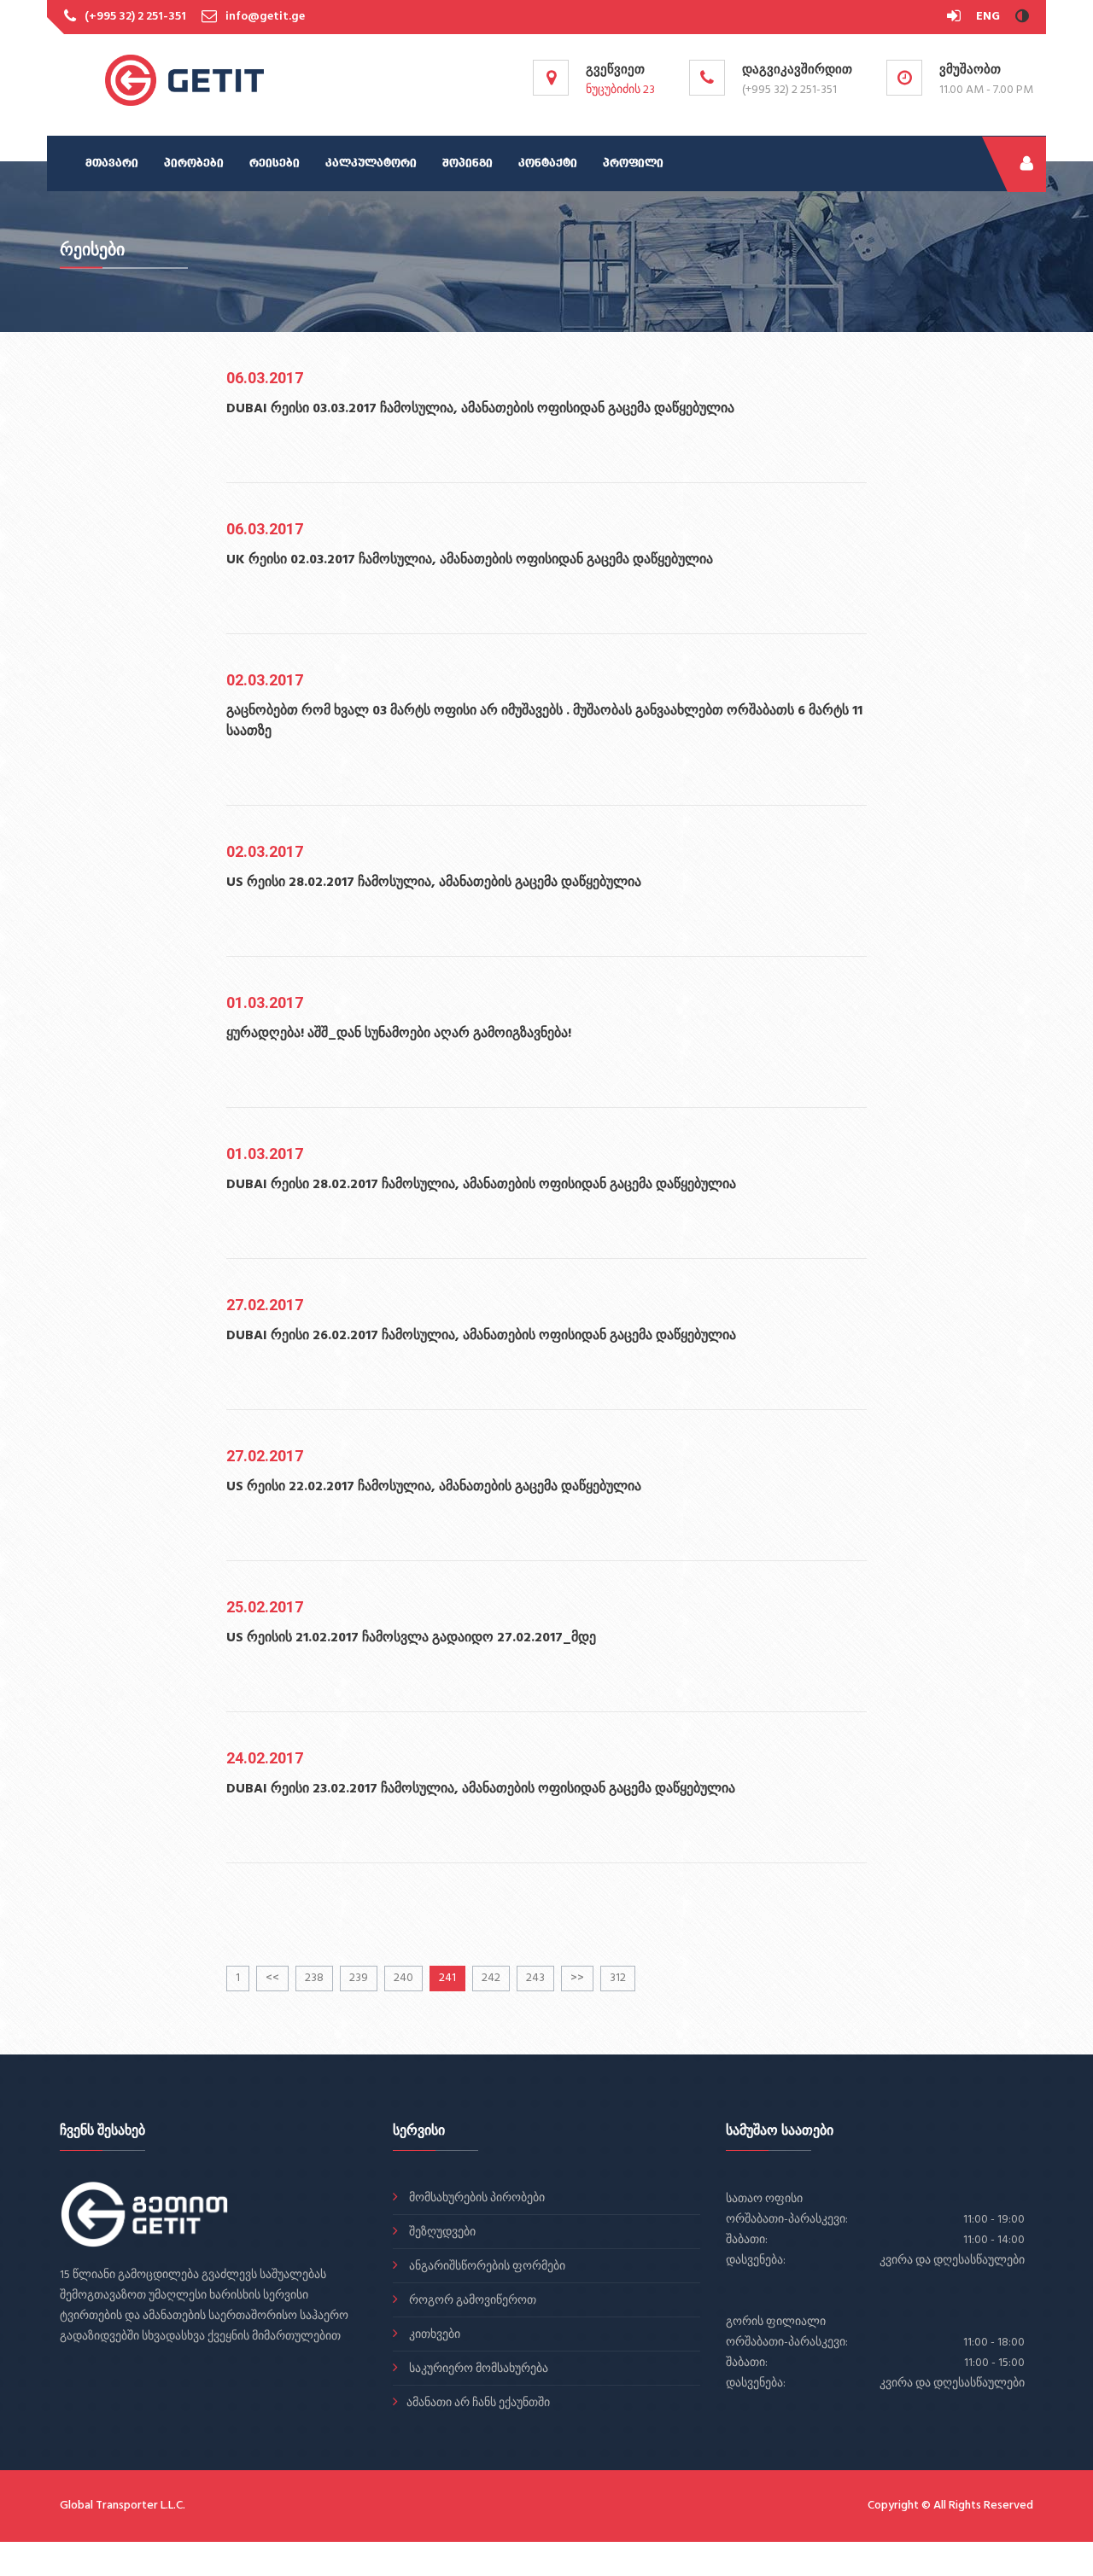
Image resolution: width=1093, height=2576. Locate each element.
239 (359, 1978)
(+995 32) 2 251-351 (135, 17)
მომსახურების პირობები (476, 2198)
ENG (988, 17)
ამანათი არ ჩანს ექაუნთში (478, 2403)
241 (447, 1978)
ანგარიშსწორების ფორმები (486, 2267)
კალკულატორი (371, 163)
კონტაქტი (548, 163)
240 (403, 1978)
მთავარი (112, 163)
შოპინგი (468, 163)
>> (577, 1978)
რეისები (275, 163)
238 (314, 1978)
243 (535, 1978)
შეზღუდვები (441, 2232)
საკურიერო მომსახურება (477, 2369)
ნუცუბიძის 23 (620, 90)
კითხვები (433, 2335)
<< (272, 1978)
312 (618, 1978)
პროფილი (633, 163)
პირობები (194, 163)
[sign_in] (955, 17)
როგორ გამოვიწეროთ (471, 2301)
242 (491, 1978)
